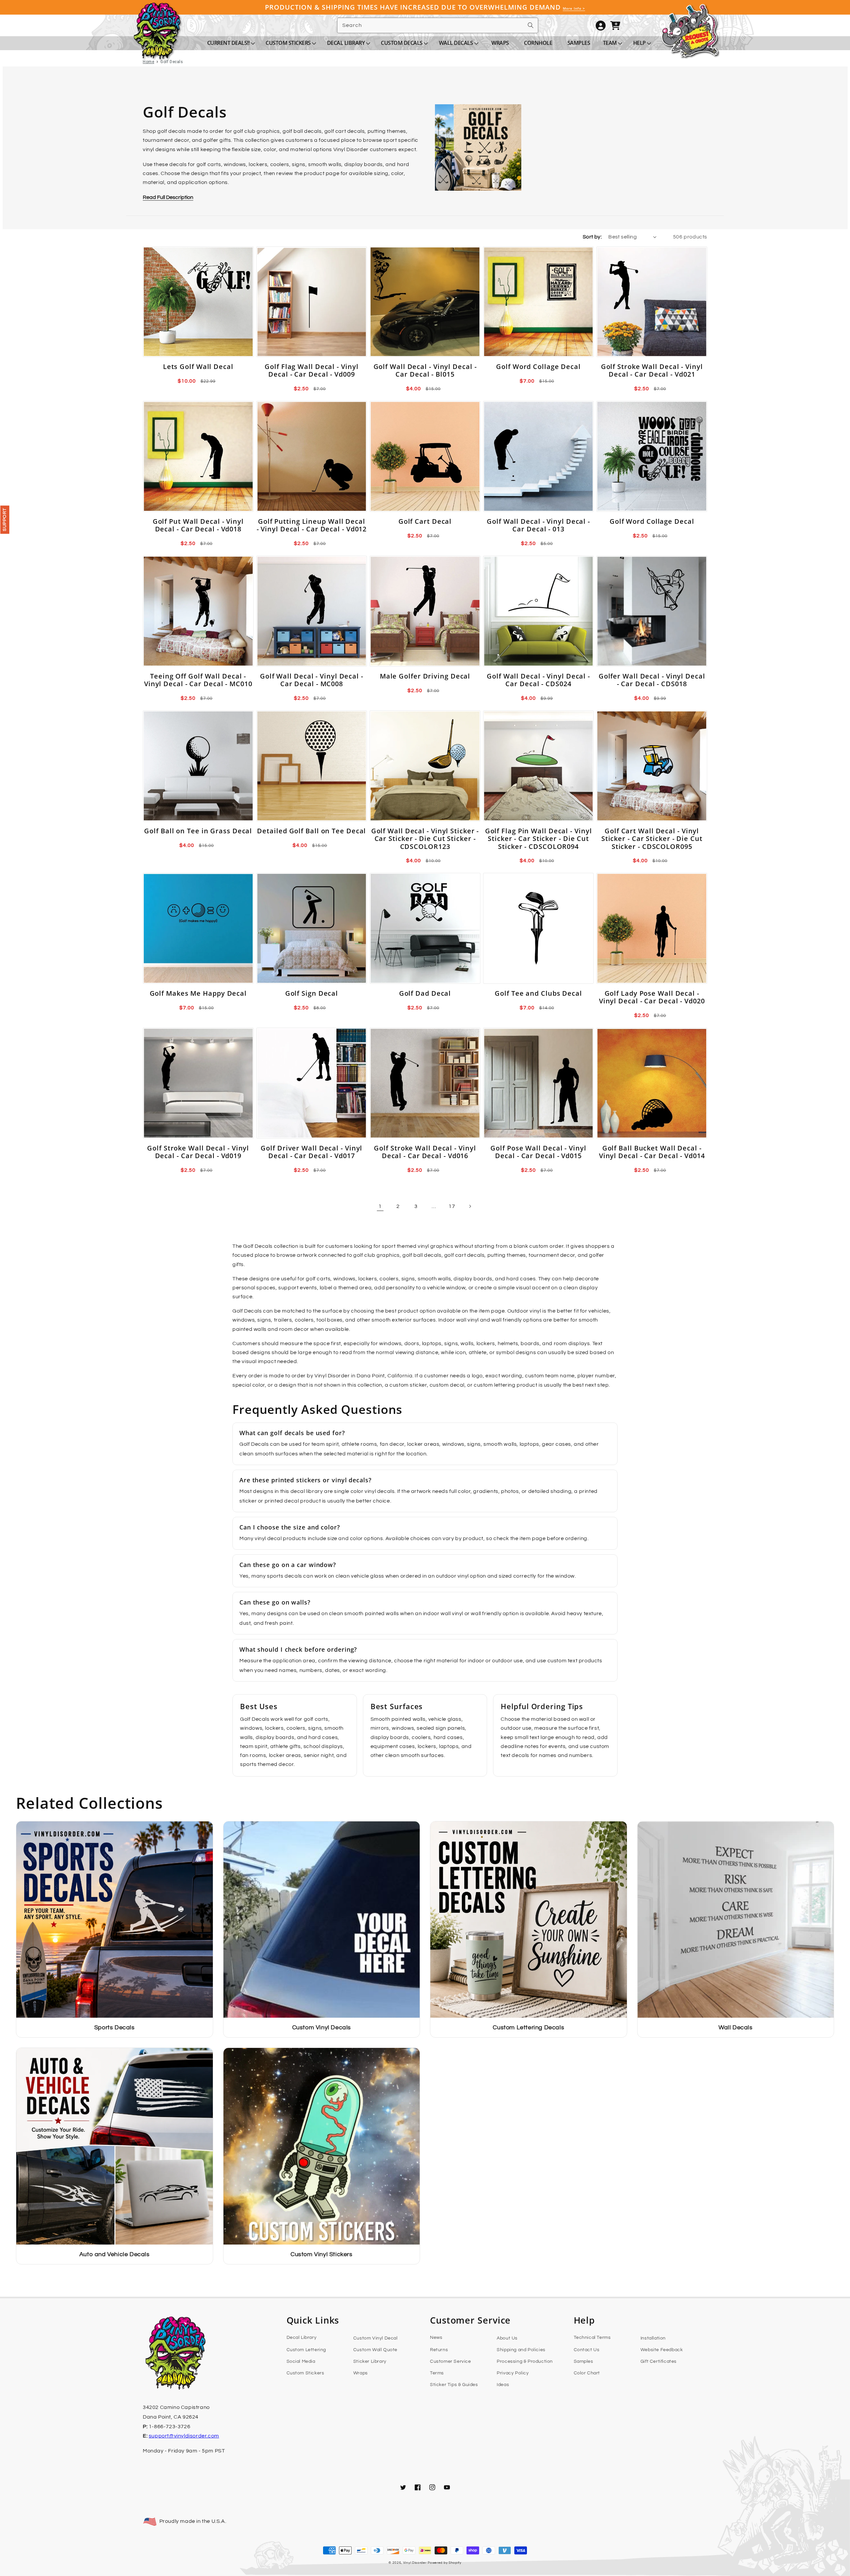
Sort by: (592, 237)
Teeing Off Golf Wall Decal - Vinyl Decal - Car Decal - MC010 (198, 680)
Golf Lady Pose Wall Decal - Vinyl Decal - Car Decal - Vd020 (652, 997)
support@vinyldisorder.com (184, 2436)
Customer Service (451, 2361)
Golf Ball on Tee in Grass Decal (198, 831)
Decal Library (302, 2338)
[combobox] (438, 25)
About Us (507, 2338)
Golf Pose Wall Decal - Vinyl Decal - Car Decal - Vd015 (538, 1152)
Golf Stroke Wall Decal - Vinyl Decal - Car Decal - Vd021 (652, 370)
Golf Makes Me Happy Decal (198, 993)
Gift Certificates (659, 2361)
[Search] (531, 25)
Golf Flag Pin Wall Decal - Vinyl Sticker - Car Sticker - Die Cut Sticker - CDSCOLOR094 (539, 839)
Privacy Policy (513, 2373)
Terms (437, 2373)
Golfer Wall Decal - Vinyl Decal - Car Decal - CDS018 (652, 680)
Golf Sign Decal (312, 993)
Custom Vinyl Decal (376, 2338)
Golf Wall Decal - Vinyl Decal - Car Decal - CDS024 (538, 680)
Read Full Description (168, 197)
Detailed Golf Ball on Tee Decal (311, 831)
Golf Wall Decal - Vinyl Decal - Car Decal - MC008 (312, 680)
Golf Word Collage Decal (538, 367)
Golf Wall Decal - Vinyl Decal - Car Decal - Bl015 (425, 370)
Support (5, 520)
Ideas (503, 2385)
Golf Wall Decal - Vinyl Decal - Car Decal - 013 (538, 525)
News (436, 2338)
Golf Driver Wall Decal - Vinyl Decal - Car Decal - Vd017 (311, 1152)
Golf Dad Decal (425, 993)
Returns (439, 2350)
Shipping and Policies (521, 2350)
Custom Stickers (305, 2373)
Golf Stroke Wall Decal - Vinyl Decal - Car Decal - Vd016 (425, 1152)
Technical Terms (592, 2338)
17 (452, 1206)
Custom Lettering (306, 2350)
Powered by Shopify (445, 2563)
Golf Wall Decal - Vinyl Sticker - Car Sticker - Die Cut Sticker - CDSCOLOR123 (425, 839)
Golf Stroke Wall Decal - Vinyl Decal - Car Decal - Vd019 (198, 1152)
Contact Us (587, 2350)
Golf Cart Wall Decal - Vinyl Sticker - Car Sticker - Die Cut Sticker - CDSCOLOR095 (652, 839)
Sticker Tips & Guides (454, 2385)
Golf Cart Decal (425, 521)
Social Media (301, 2361)
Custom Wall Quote (375, 2350)
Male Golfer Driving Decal (425, 676)
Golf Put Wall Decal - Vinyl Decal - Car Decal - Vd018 (198, 525)
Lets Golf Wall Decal (198, 367)
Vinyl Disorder (415, 2563)
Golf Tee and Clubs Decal (538, 993)
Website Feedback (662, 2350)
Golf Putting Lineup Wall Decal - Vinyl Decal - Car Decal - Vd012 (312, 525)
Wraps (361, 2373)
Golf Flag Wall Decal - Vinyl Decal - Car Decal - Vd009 (311, 370)
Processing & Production (525, 2361)
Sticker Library (370, 2361)
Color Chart (587, 2373)
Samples (584, 2361)
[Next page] (470, 1206)
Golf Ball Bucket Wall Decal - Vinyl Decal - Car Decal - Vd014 (652, 1152)
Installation (653, 2338)
